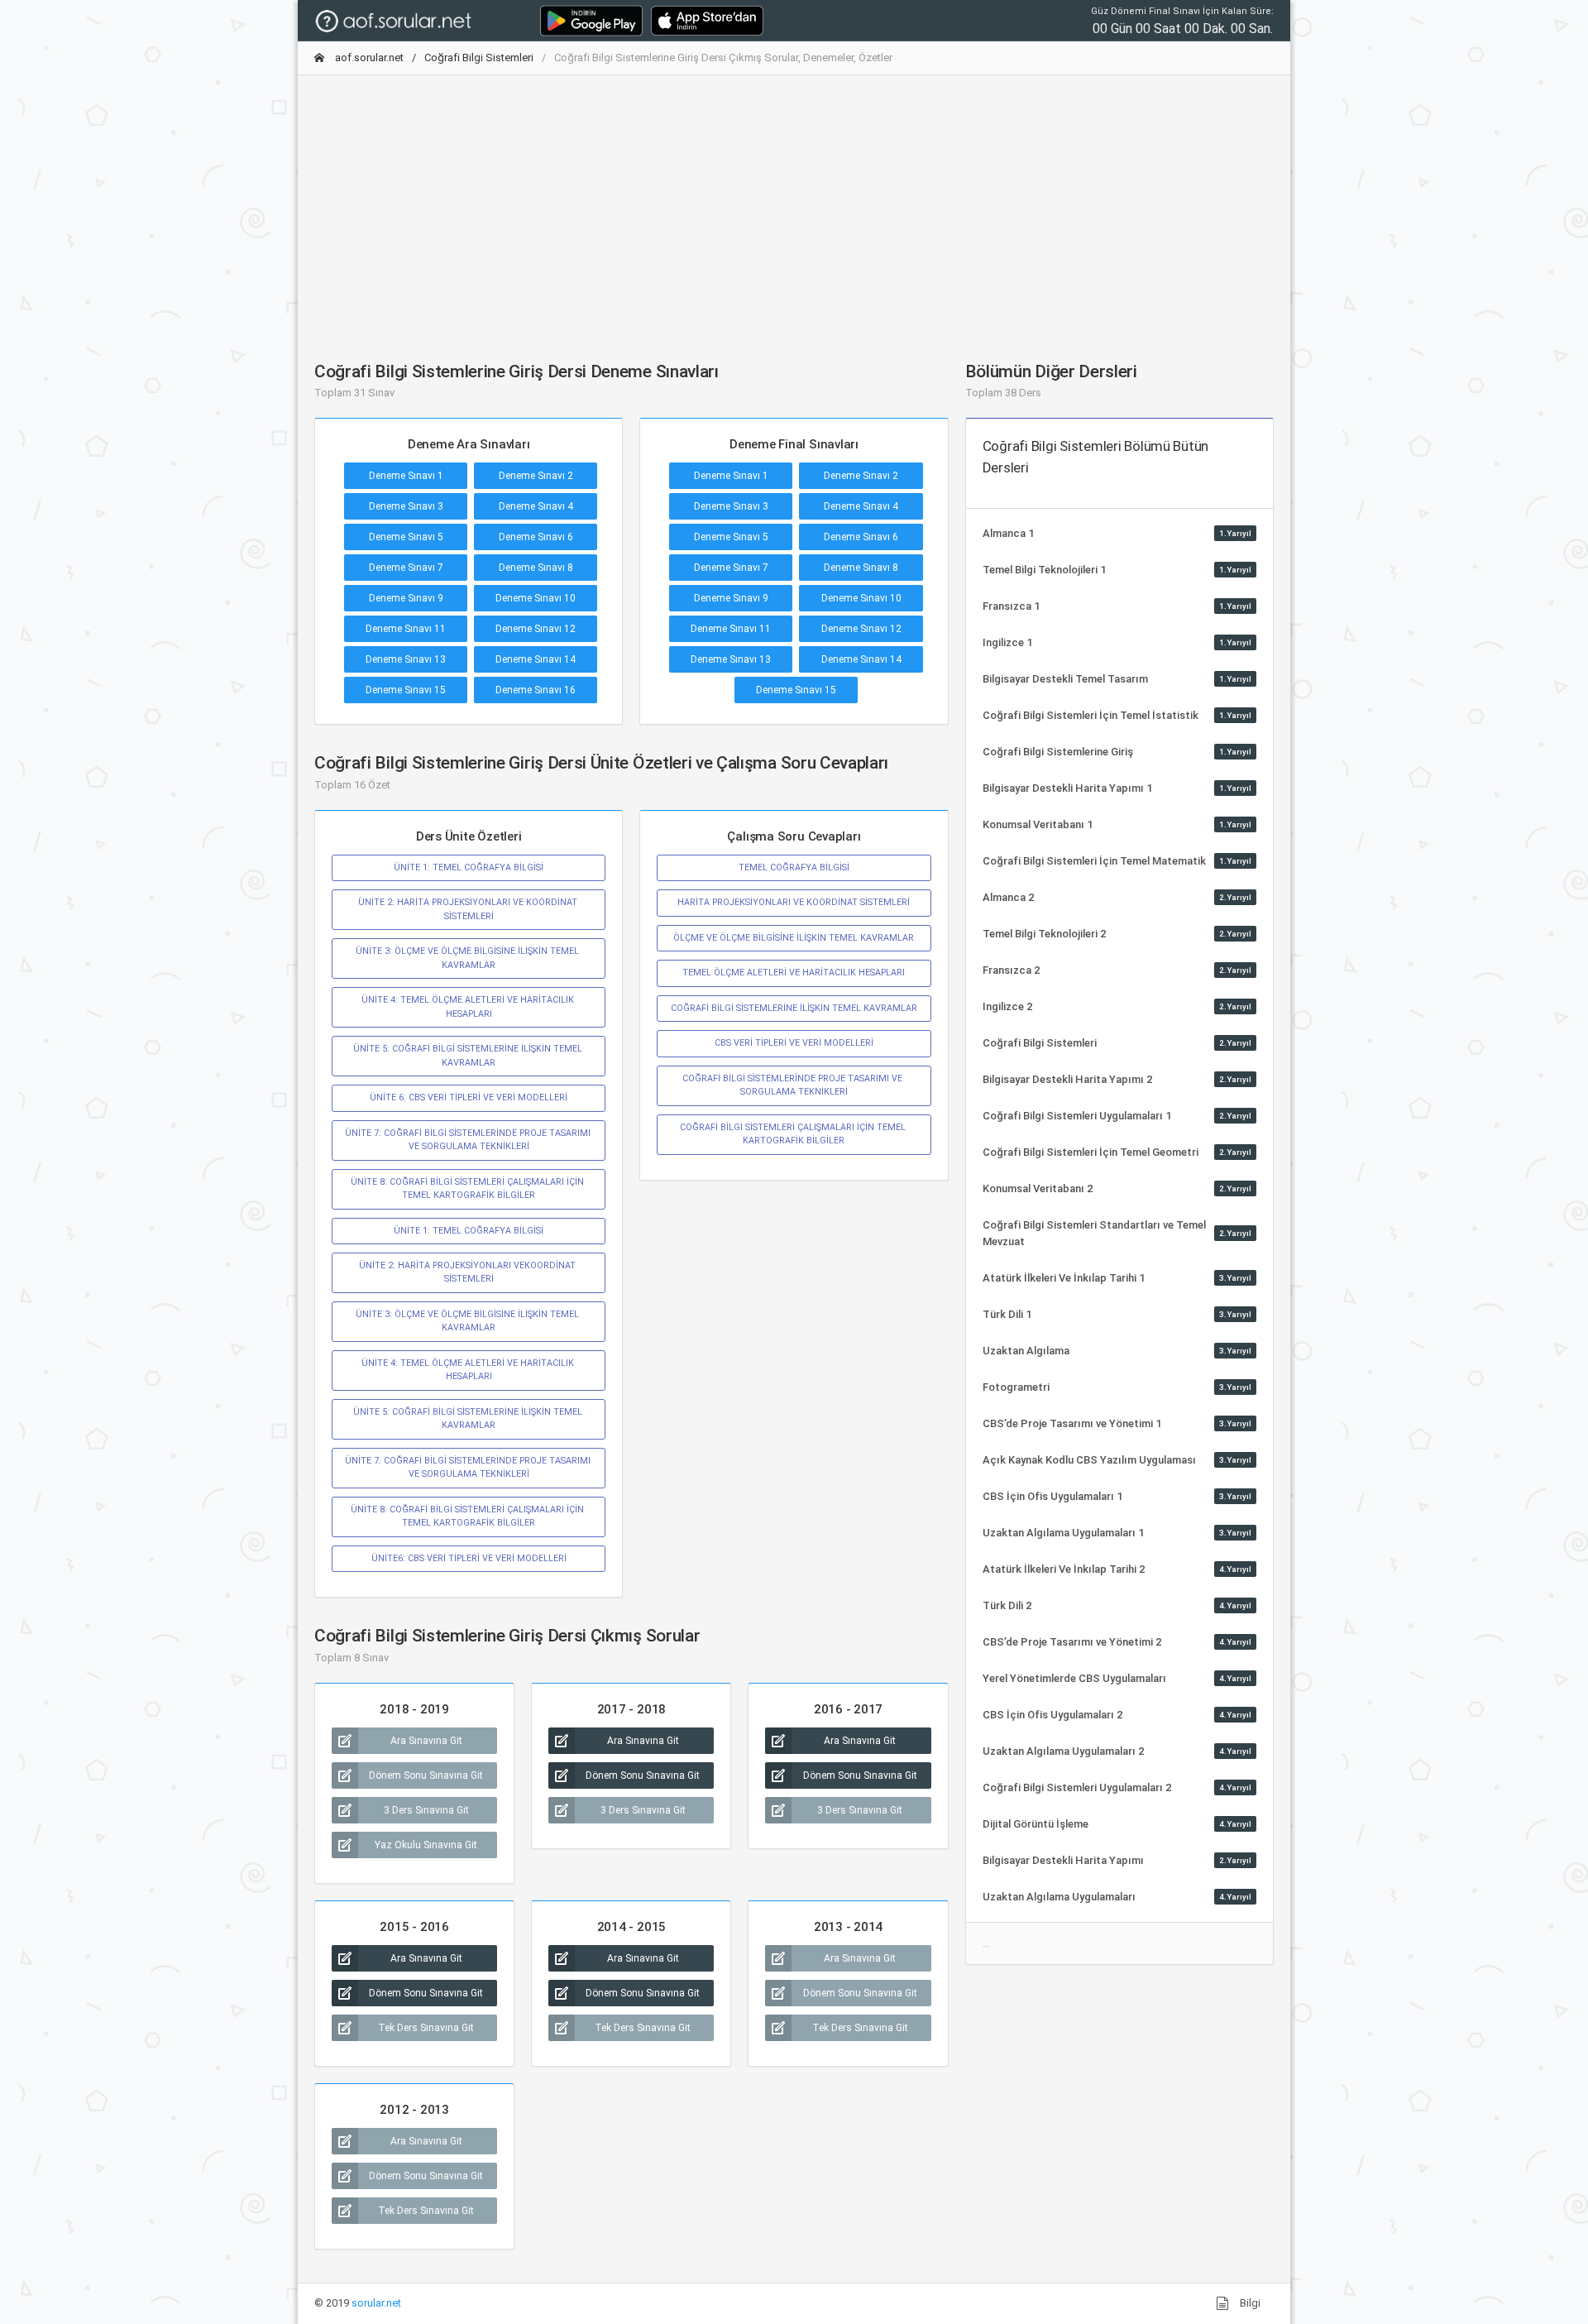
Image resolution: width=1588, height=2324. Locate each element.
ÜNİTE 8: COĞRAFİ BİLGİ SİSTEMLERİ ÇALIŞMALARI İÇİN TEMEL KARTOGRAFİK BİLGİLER (469, 1188)
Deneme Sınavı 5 (406, 537)
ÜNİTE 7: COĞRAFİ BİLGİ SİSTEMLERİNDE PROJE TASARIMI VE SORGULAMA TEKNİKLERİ (469, 1140)
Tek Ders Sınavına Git (426, 2028)
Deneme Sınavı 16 (536, 690)
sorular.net (376, 2303)
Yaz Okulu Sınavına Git (426, 1845)
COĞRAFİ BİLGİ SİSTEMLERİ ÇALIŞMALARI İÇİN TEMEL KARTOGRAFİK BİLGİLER (794, 1134)
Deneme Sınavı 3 (406, 506)
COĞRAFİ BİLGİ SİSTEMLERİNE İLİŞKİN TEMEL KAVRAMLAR (794, 1008)
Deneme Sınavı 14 (536, 659)
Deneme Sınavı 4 (536, 506)
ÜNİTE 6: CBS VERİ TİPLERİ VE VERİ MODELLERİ (469, 1097)
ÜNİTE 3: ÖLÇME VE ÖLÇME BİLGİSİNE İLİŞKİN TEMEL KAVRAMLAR (469, 958)
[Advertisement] (794, 204)
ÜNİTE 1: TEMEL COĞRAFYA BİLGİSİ (469, 867)
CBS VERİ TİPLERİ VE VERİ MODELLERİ (794, 1043)
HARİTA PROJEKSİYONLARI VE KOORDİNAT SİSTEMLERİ (794, 902)
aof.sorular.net (368, 58)
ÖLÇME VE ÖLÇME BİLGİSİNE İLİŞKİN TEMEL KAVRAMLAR (794, 938)
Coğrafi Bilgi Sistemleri (479, 58)
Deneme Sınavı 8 (536, 568)
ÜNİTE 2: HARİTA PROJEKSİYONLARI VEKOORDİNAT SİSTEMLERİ (469, 1272)
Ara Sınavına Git (426, 1741)
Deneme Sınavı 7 (406, 568)
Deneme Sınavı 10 (536, 598)
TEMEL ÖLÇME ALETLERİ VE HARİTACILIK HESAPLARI (794, 973)
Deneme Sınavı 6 (536, 537)
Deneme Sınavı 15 (406, 690)
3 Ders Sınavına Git (426, 1810)
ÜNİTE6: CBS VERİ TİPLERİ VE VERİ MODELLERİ (469, 1558)
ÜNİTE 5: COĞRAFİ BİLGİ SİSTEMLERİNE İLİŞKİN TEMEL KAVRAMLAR (469, 1055)
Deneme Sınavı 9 (406, 598)
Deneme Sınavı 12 (536, 629)
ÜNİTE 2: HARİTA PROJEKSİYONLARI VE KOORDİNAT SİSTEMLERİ (469, 909)
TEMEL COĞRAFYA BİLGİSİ (794, 867)
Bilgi (1249, 2303)
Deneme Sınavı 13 (406, 659)
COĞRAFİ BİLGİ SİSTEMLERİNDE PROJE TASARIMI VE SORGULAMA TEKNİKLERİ (794, 1085)
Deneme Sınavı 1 (406, 476)
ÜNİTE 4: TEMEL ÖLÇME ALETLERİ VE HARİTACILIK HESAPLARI (469, 1006)
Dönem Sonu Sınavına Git (426, 1775)
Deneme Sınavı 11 (406, 629)
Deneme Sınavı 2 (536, 476)
